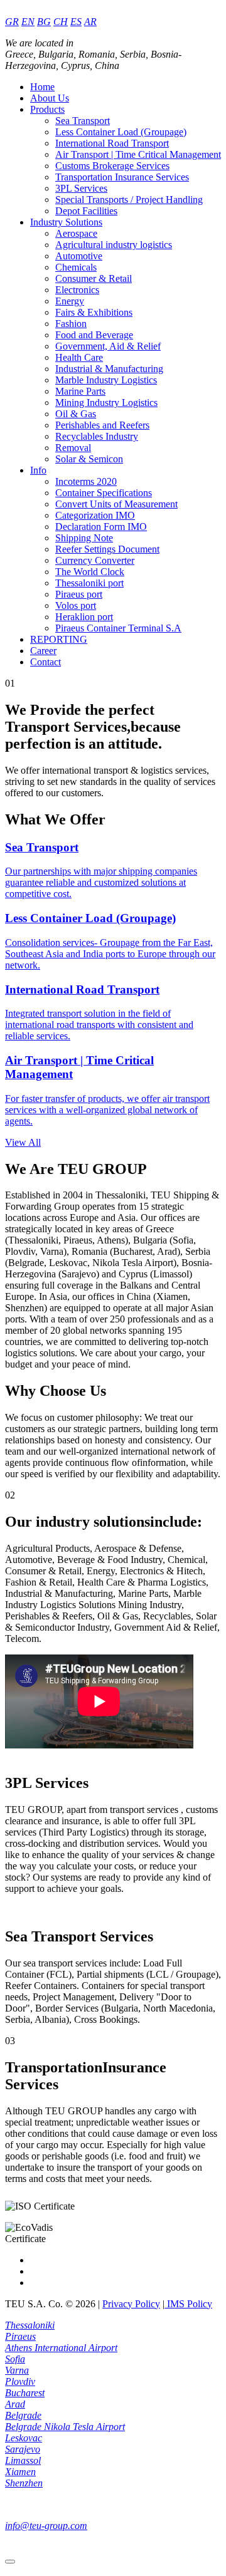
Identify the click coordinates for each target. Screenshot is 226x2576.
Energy (70, 301)
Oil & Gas (76, 414)
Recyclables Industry (97, 436)
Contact (46, 662)
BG (44, 22)
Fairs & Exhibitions (94, 312)
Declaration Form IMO (101, 527)
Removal (73, 448)
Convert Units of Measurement (116, 504)
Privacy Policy (131, 2304)
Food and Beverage (94, 335)
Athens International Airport (61, 2348)
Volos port (76, 605)
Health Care (79, 357)
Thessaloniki (30, 2325)
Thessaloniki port (89, 583)
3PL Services (81, 188)
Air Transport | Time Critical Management (138, 154)
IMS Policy (188, 2304)
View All (23, 1142)
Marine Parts (80, 391)
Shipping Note (84, 538)
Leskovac (24, 2438)
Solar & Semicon (89, 459)
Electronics (77, 290)
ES (76, 22)
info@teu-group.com (46, 2526)
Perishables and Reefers (102, 425)
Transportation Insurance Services (122, 177)
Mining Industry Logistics (106, 402)
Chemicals (76, 267)
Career (43, 651)
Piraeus (20, 2336)
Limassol (23, 2460)
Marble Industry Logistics (106, 380)
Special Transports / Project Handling (129, 200)
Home (42, 87)
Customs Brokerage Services (112, 166)
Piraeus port (79, 594)
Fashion (71, 324)
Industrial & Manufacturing (109, 369)
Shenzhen (24, 2483)
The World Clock (90, 572)
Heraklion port (84, 617)
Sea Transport (83, 121)
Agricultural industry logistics (114, 245)
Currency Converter (95, 560)
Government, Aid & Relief (108, 346)
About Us (50, 98)
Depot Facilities (86, 211)
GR (12, 22)
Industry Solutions (66, 222)
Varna (17, 2370)
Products (47, 109)
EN (28, 22)
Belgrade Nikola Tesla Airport (65, 2427)
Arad (15, 2404)
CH (61, 22)
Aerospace (76, 233)
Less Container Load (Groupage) (121, 132)
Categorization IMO (95, 515)
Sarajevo (23, 2449)
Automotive (79, 256)
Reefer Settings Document (107, 549)
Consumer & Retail (94, 278)
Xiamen (20, 2472)
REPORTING (59, 639)
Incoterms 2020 (86, 481)
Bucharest (25, 2393)
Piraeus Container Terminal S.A (118, 628)
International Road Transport (112, 143)
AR (90, 22)
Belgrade (23, 2415)
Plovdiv (20, 2381)
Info (38, 470)
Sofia (15, 2359)
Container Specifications (104, 493)
